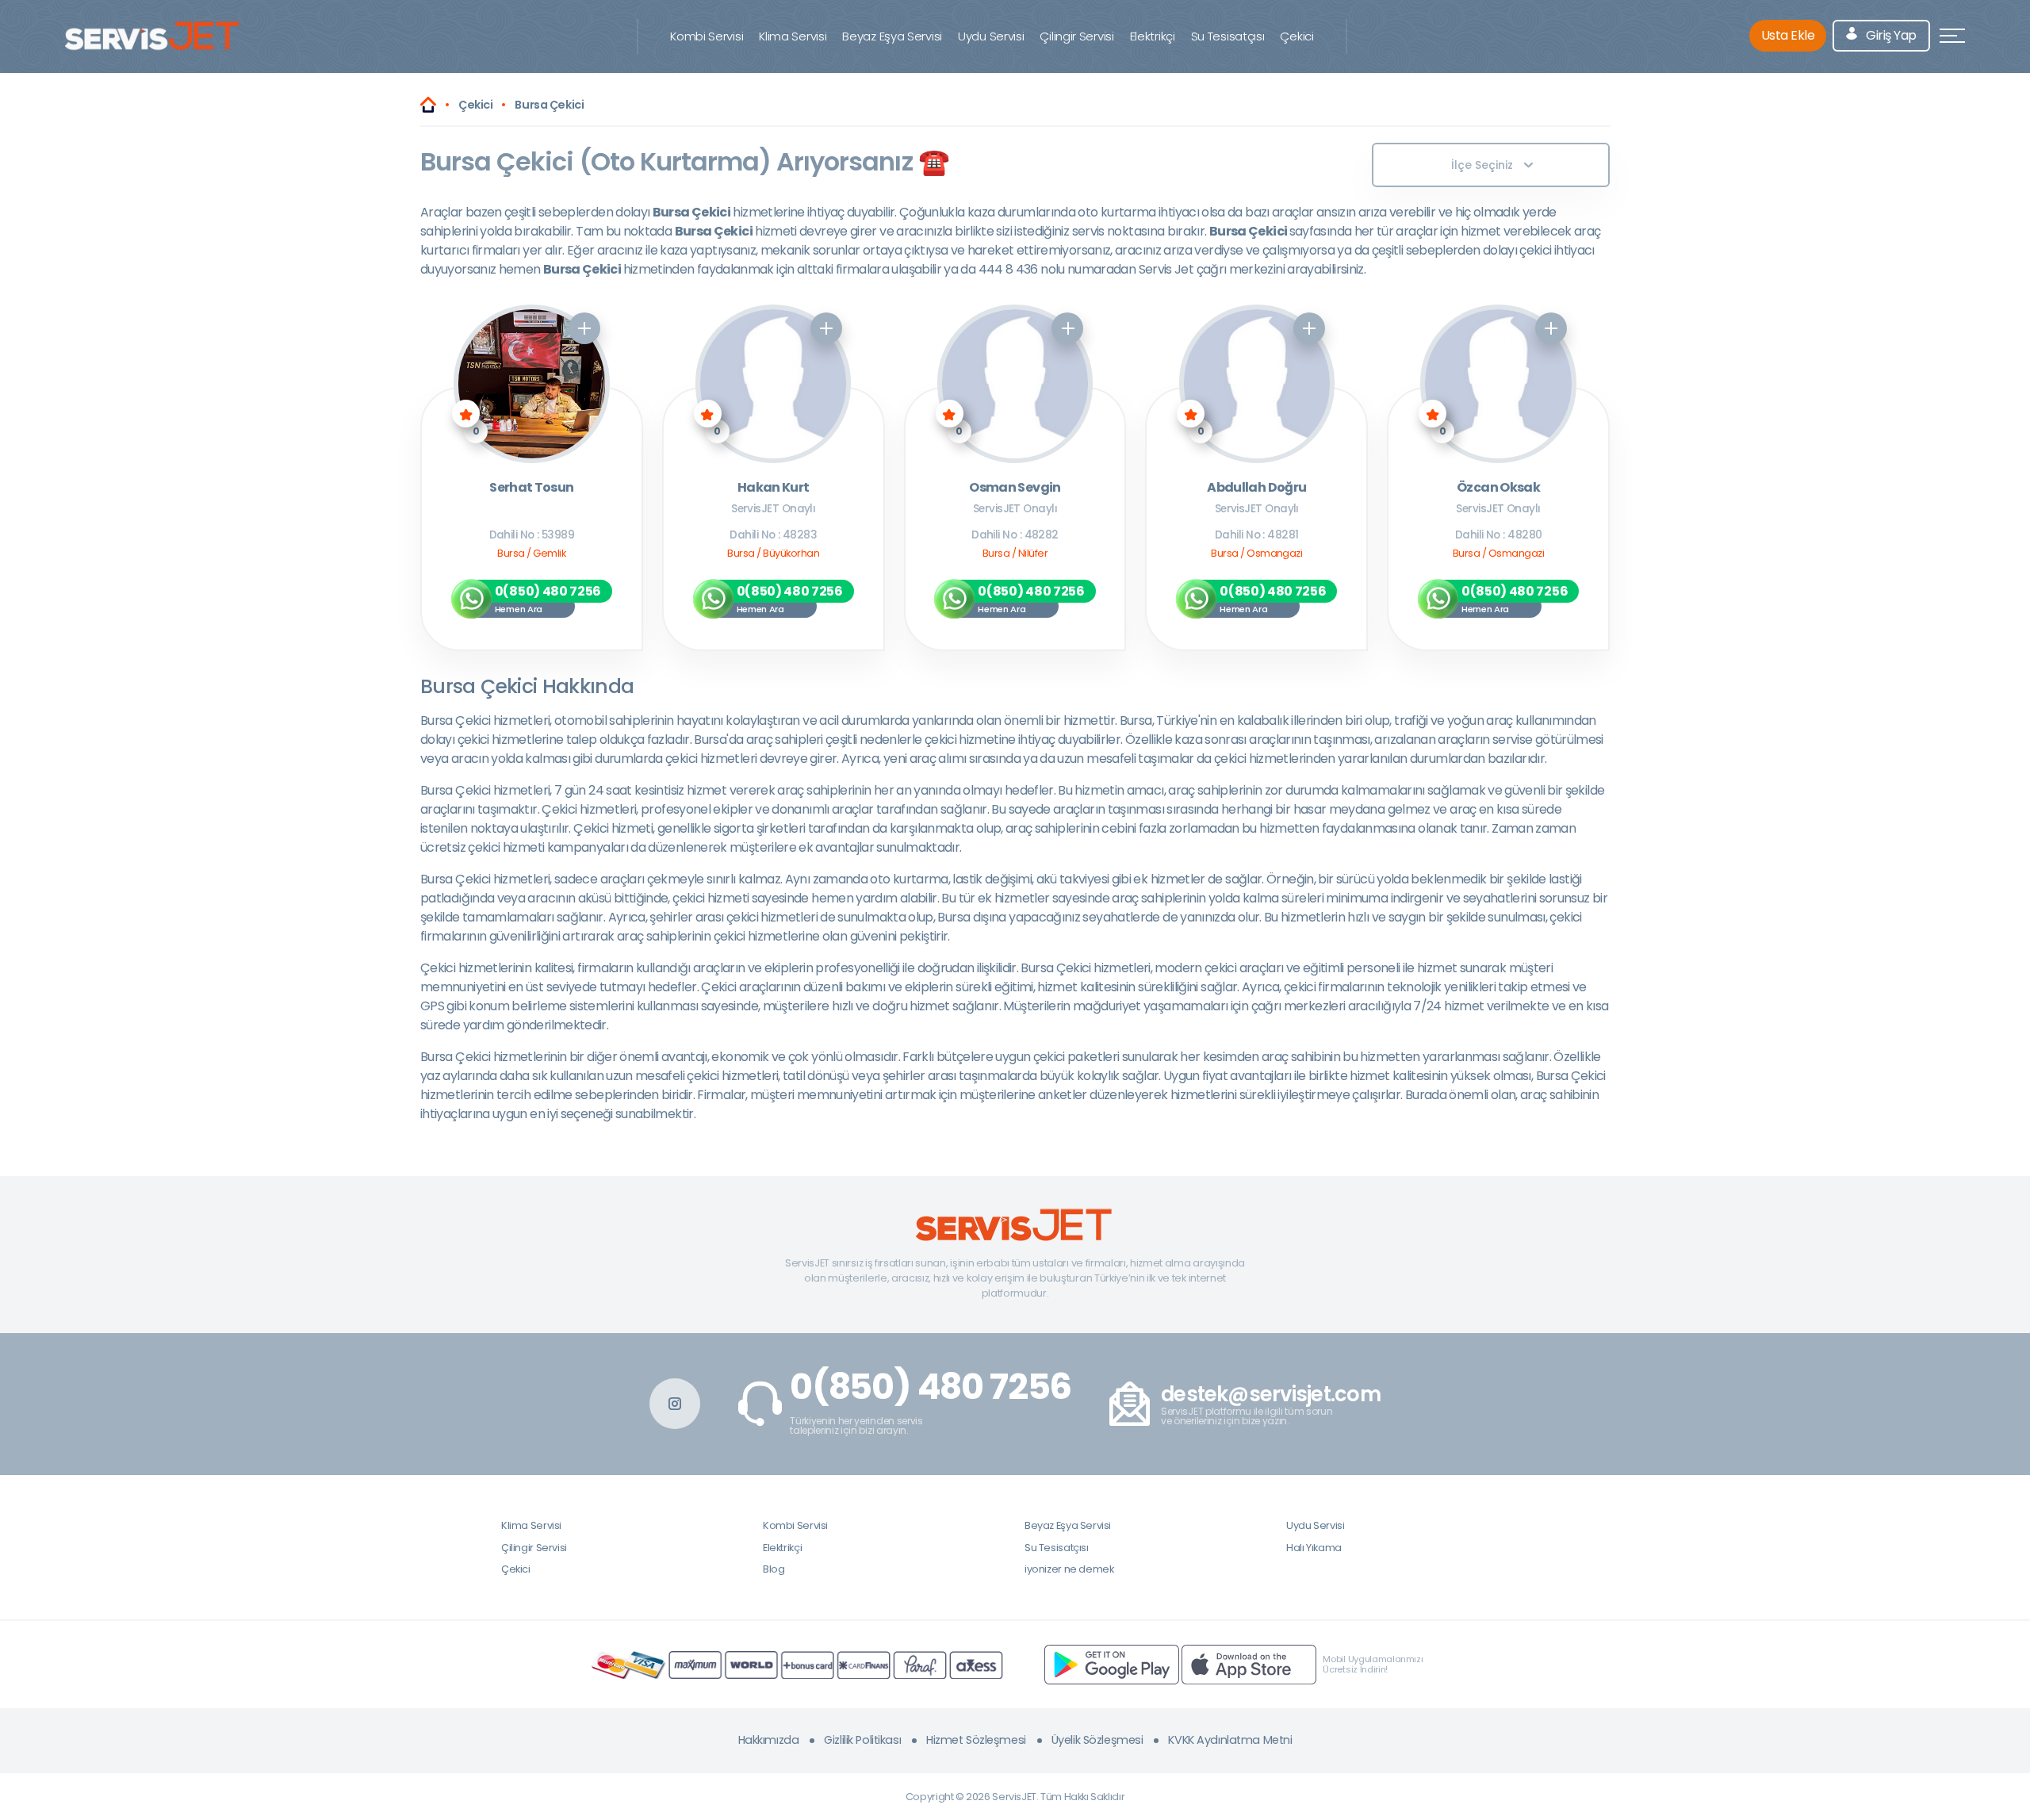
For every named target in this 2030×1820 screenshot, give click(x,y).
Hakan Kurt (774, 488)
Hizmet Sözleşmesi (976, 1740)
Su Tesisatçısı (1228, 36)
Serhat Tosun (531, 488)
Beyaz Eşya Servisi (892, 36)
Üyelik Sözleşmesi (1097, 1740)
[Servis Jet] (428, 105)
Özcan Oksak (1498, 488)
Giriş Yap (1890, 35)
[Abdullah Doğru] (1257, 384)
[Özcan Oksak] (1498, 384)
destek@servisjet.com (1271, 1395)
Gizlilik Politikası (862, 1740)
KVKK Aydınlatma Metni (1230, 1740)
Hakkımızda (769, 1740)
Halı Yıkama (1314, 1548)
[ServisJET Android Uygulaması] (1112, 1664)
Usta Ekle (1788, 35)
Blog (774, 1569)
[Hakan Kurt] (774, 384)
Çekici (1297, 36)
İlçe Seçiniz (1482, 165)
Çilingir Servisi (1076, 36)
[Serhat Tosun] (532, 384)
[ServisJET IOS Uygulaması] (1249, 1664)
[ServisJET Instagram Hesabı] (675, 1404)
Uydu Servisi (991, 36)
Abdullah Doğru (1256, 488)
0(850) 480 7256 (931, 1387)
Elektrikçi (1153, 36)
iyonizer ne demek (1069, 1569)
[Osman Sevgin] (1015, 384)
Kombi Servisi (707, 36)
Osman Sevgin (1015, 488)
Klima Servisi (793, 36)
